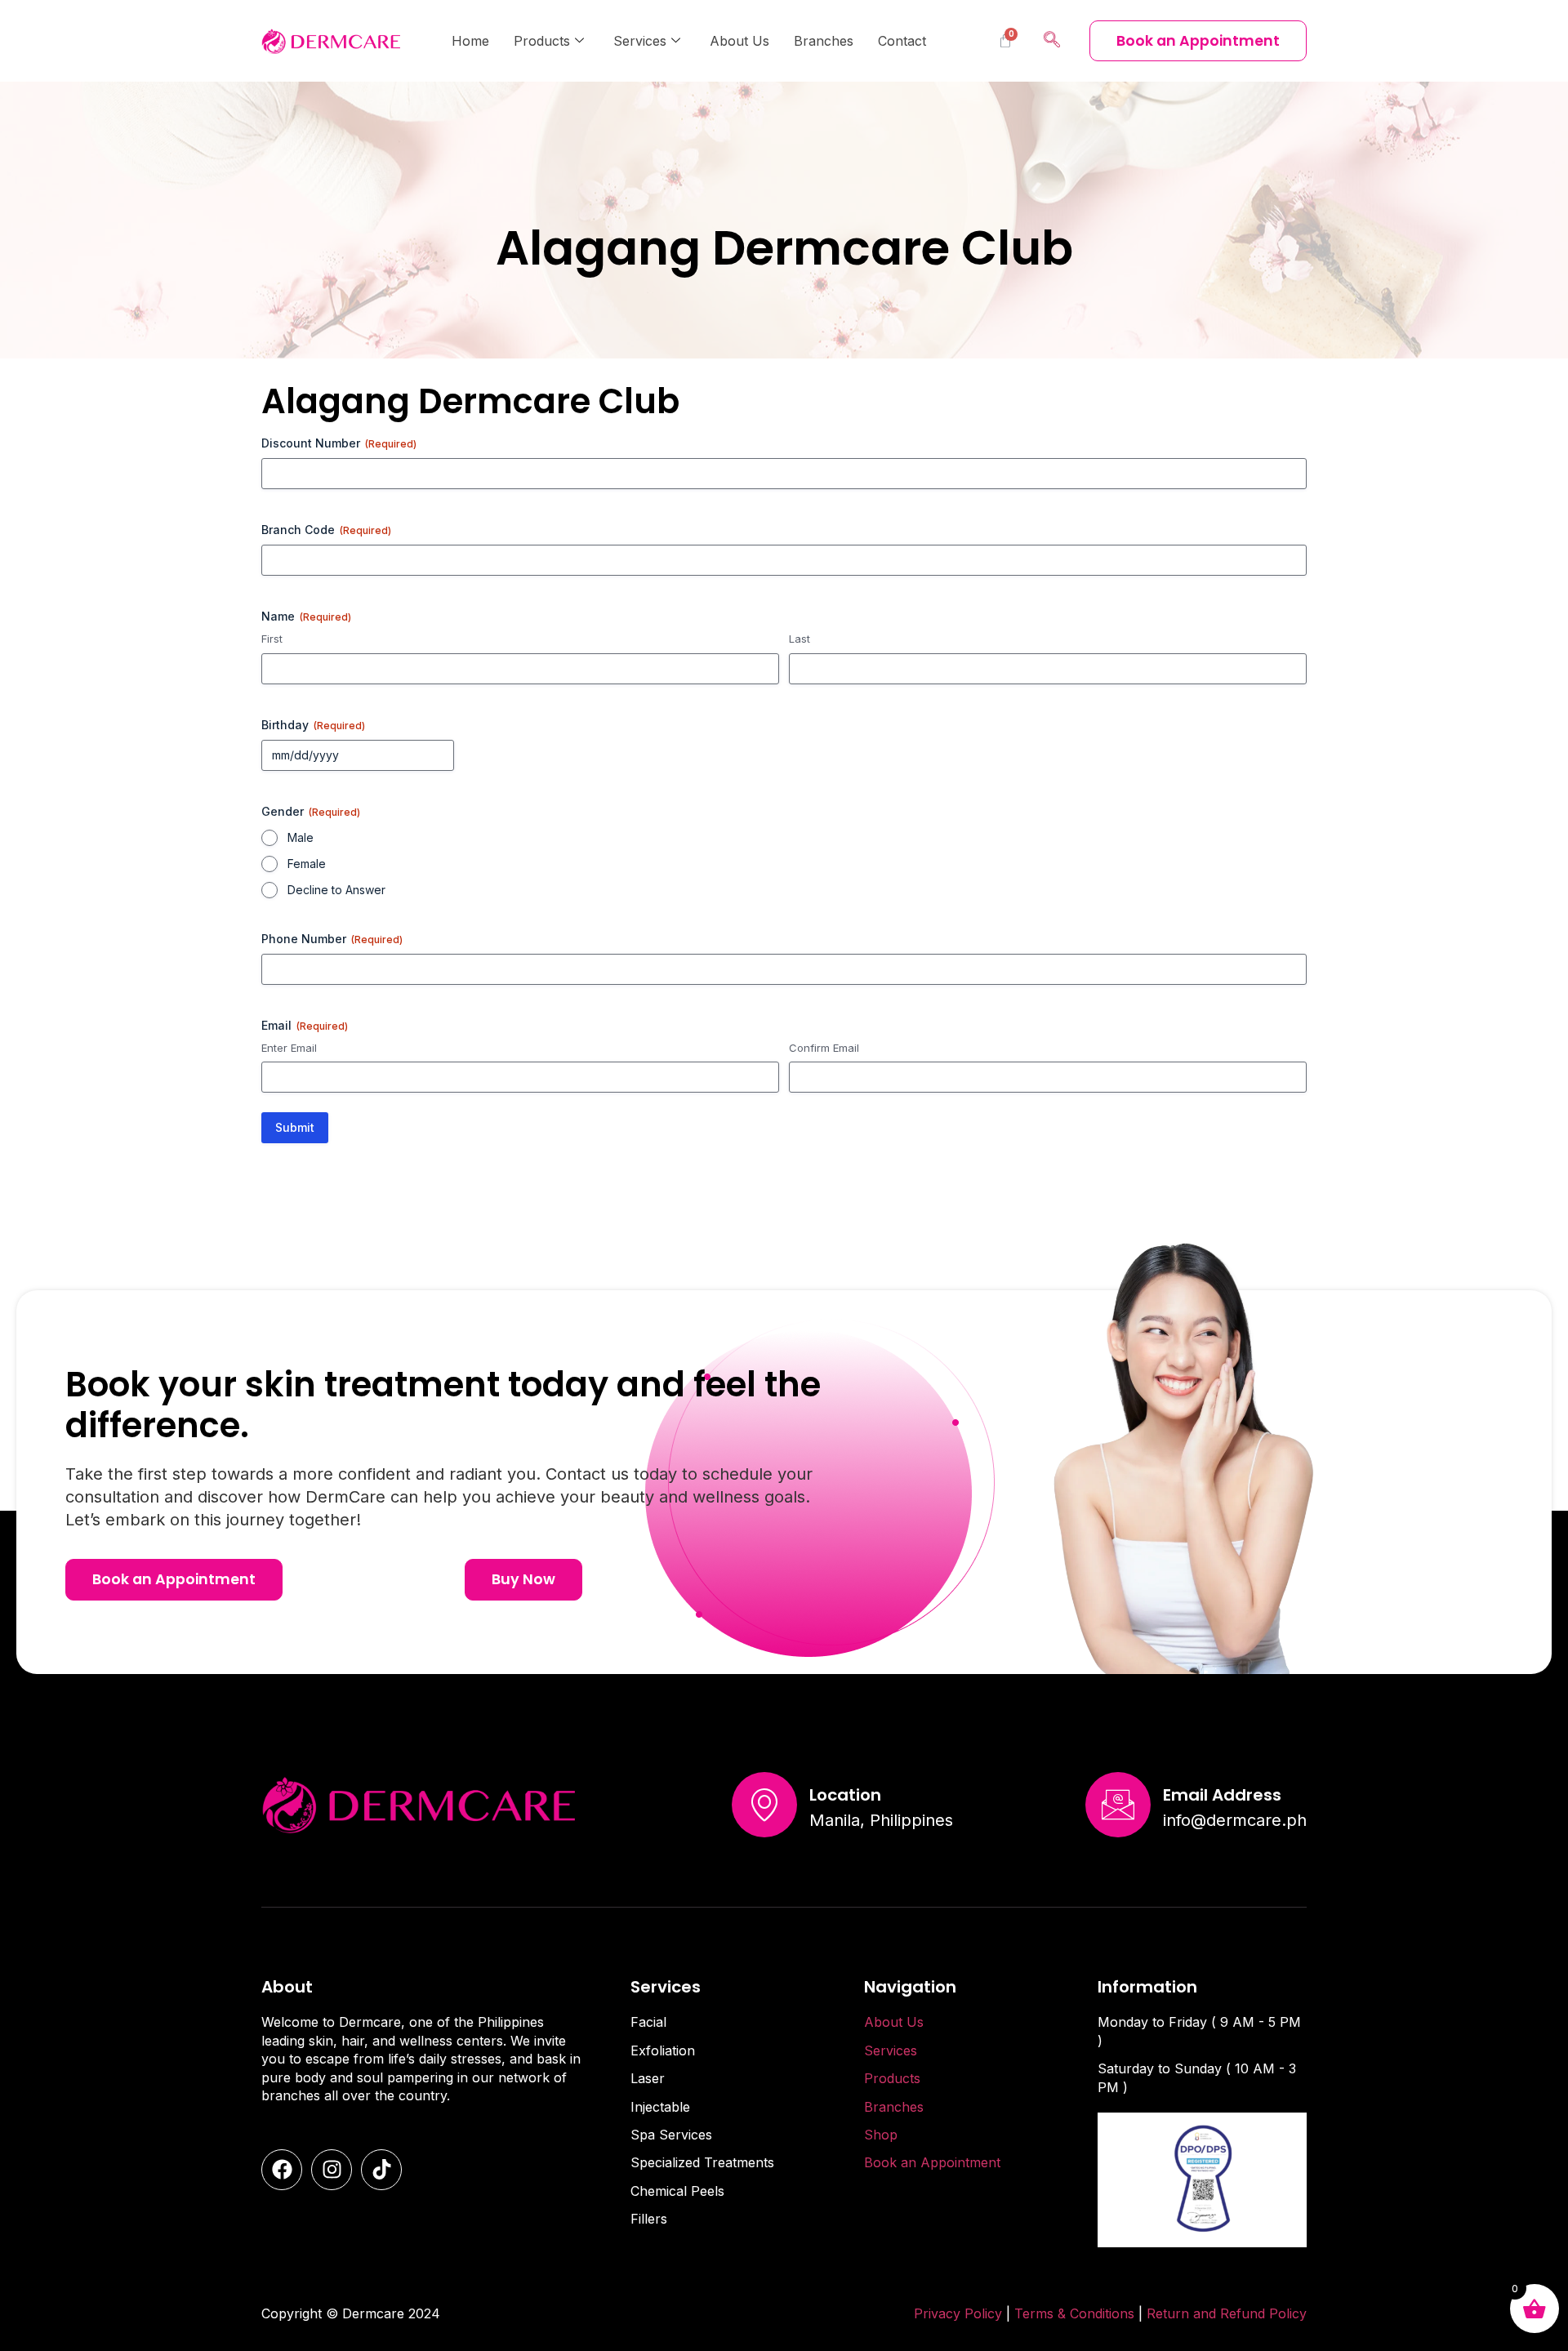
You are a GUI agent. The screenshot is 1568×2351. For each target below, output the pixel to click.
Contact (902, 41)
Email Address (1222, 1795)
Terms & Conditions (1076, 2313)
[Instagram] (332, 2170)
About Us (739, 41)
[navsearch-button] (1052, 41)
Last (800, 639)
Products (542, 41)
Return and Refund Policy (1227, 2313)
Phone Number (332, 939)
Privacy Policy (958, 2313)
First (272, 639)
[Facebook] (282, 2170)
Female (307, 864)
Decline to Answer (336, 890)
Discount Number (339, 443)
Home (470, 41)
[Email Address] (1118, 1805)
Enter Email (289, 1048)
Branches (824, 41)
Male (301, 837)
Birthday (313, 725)
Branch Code (326, 530)
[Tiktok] (381, 2170)
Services (640, 41)
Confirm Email (824, 1048)
